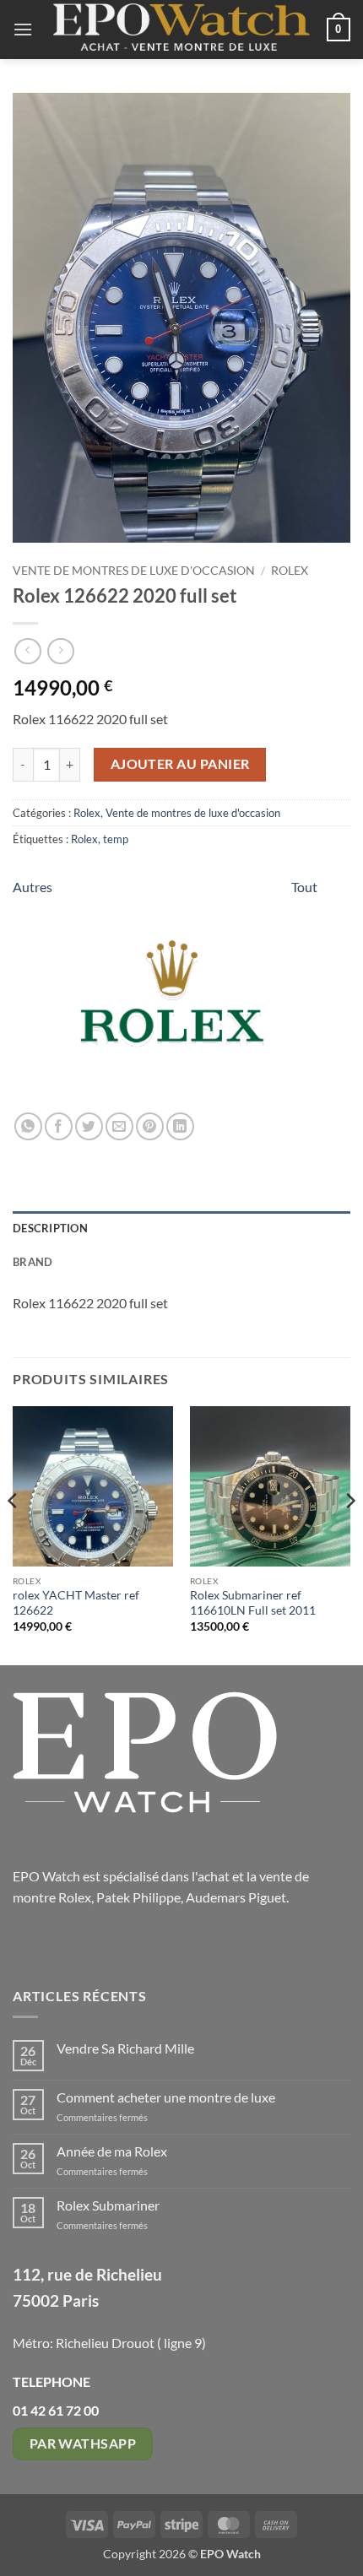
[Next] (349, 1534)
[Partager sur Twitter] (89, 1126)
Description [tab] (50, 1228)
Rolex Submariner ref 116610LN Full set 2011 (253, 1603)
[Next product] (27, 651)
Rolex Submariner (108, 2205)
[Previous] (14, 1534)
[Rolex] (172, 994)
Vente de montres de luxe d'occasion (134, 571)
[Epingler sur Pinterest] (150, 1126)
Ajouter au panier (180, 764)
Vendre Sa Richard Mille (125, 2048)
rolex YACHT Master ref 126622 (76, 1603)
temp (116, 839)
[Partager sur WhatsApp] (28, 1126)
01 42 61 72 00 (56, 2410)
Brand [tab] (33, 1262)
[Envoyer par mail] (119, 1126)
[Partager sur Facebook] (59, 1126)
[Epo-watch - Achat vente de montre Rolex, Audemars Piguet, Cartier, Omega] (181, 30)
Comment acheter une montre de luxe (166, 2097)
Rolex (290, 571)
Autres (33, 887)
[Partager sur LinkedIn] (180, 1126)
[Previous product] (60, 651)
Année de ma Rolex (112, 2151)
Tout (304, 887)
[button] (23, 29)
